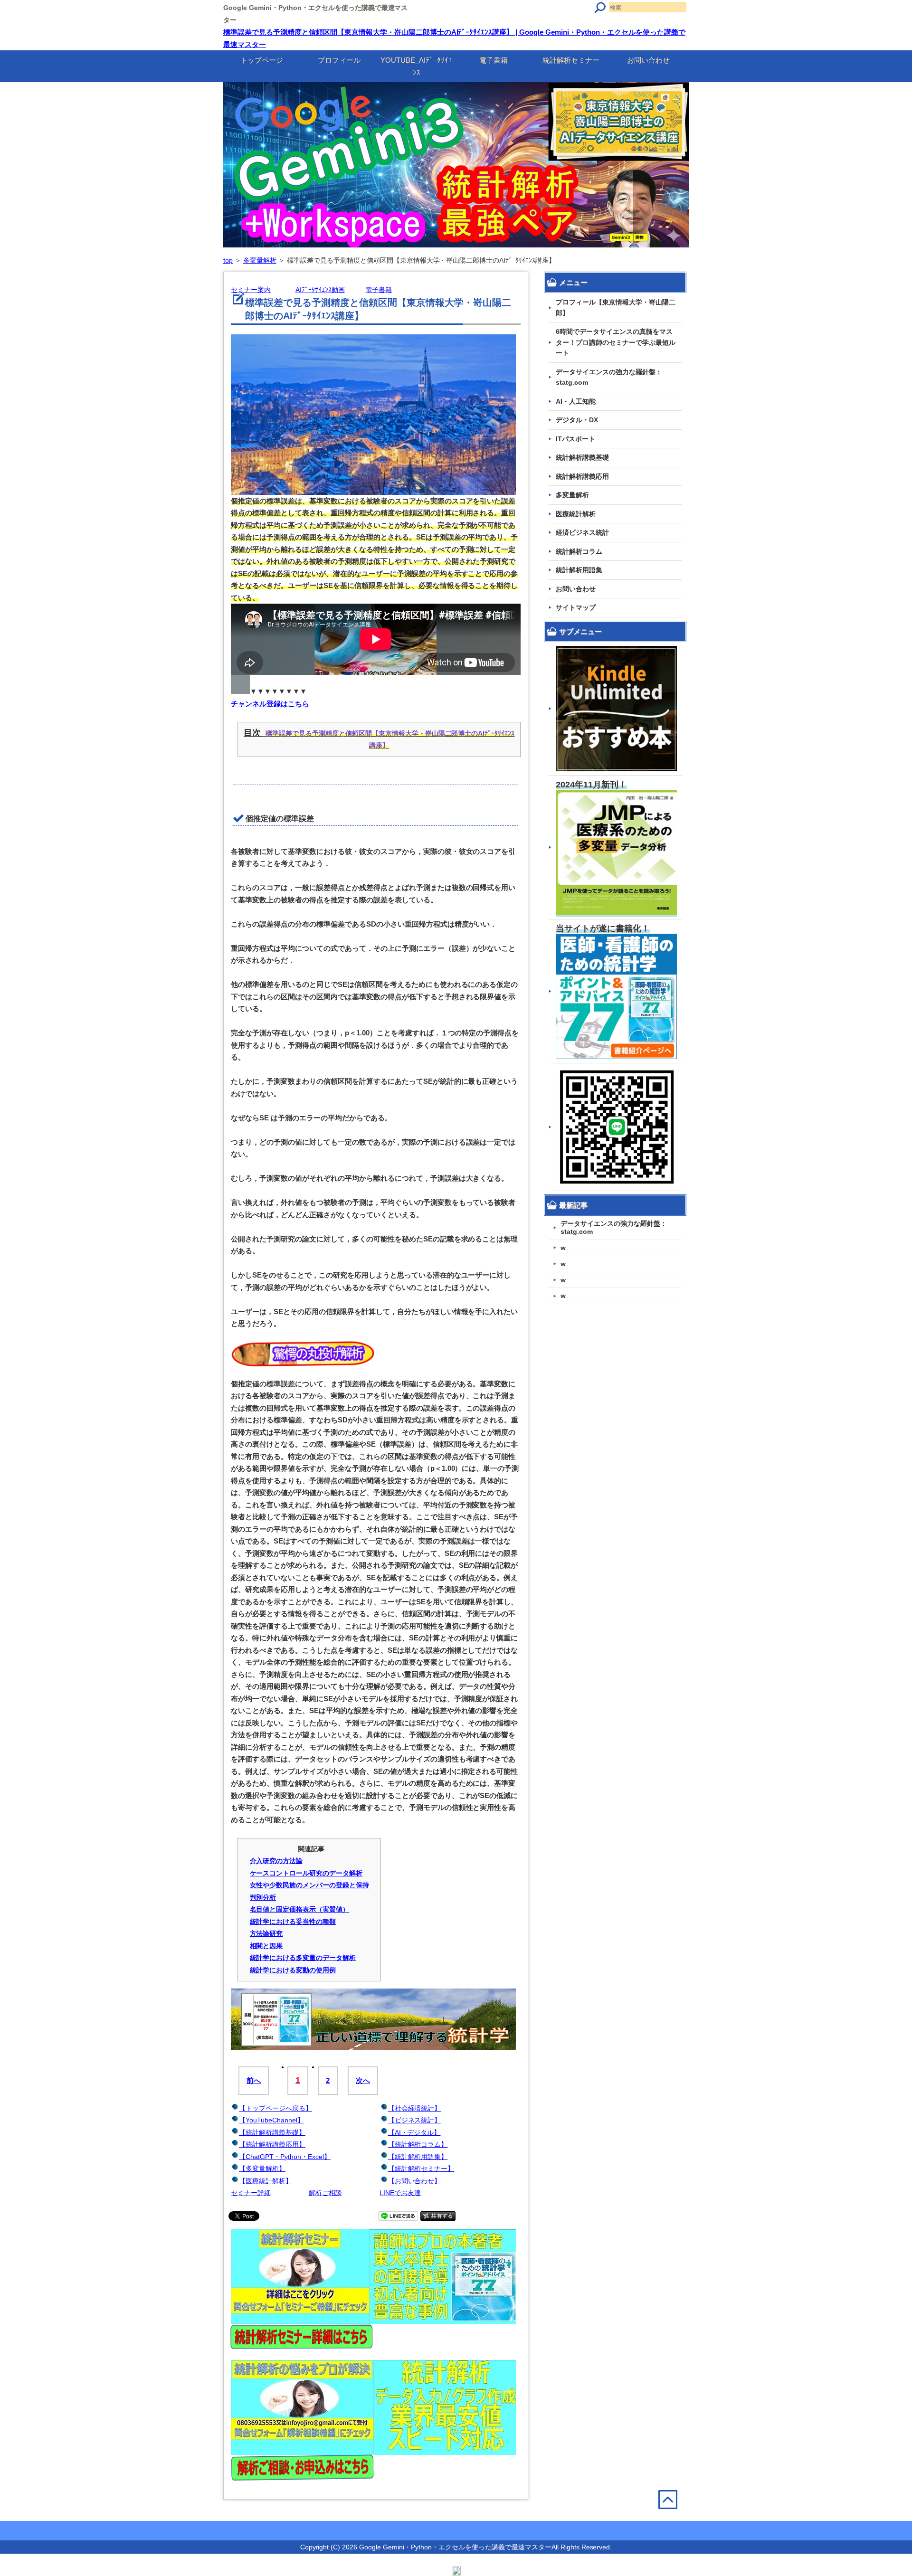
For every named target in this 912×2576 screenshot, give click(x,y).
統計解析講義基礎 (582, 457)
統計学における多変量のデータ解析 (303, 1958)
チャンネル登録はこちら (270, 704)
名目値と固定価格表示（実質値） (300, 1909)
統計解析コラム (579, 551)
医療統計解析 (576, 514)
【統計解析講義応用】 (272, 2144)
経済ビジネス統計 (582, 532)
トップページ (262, 60)
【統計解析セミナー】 (421, 2169)
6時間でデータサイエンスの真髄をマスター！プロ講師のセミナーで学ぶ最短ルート (616, 342)
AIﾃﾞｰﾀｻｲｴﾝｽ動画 (320, 290)
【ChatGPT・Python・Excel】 (285, 2157)
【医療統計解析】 (266, 2181)
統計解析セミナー (571, 60)
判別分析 (263, 1897)
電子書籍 (494, 60)
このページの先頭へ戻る (674, 2520)
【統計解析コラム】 (418, 2144)
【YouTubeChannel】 (271, 2120)
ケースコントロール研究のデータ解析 (306, 1873)
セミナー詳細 (251, 2193)
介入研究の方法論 (276, 1861)
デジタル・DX (577, 420)
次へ (363, 2080)
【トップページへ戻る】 (275, 2108)
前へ (254, 2080)
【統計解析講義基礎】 (272, 2132)
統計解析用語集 (579, 570)
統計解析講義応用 (582, 476)
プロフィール (339, 60)
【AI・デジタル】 (414, 2132)
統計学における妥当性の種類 (293, 1922)
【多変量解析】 (262, 2169)
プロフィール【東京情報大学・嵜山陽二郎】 (616, 308)
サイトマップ (576, 607)
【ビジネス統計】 (415, 2120)
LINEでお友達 (400, 2193)
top (228, 260)
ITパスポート (575, 439)
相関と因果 (266, 1946)
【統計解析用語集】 (418, 2157)
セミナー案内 (251, 290)
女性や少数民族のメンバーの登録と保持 (310, 1885)
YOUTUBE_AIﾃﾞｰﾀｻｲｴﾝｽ (416, 66)
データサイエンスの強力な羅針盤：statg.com (609, 377)
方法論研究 (266, 1933)
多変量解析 (260, 260)
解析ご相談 (325, 2193)
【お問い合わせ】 (415, 2181)
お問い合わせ (648, 60)
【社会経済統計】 (415, 2108)
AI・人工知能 (576, 401)
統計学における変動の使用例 (293, 1970)
